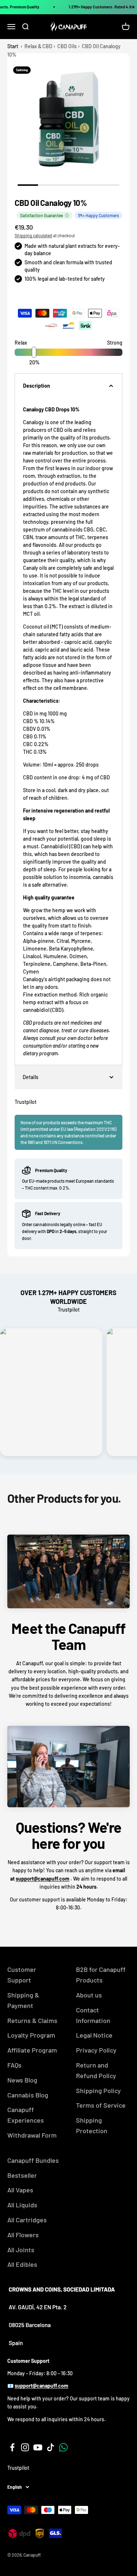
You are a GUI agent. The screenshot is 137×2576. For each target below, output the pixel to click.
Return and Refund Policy (96, 2070)
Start (13, 46)
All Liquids (22, 2205)
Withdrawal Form (32, 2135)
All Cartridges (27, 2220)
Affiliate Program (32, 2050)
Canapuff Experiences (26, 2115)
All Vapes (20, 2190)
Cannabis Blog (28, 2095)
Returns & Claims (32, 2020)
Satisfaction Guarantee (41, 215)
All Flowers (23, 2235)
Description (37, 386)
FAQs (14, 2065)
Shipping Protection (92, 2125)
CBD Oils (67, 46)
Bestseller (22, 2175)
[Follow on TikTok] (51, 2447)
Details (31, 1077)
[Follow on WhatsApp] (63, 2447)
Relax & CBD (38, 46)
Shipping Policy (98, 2091)
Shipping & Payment (23, 2000)
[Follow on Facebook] (12, 2447)
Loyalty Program (31, 2035)
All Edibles (22, 2264)
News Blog (22, 2080)
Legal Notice (94, 2035)
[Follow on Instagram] (25, 2447)
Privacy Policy (96, 2050)
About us (89, 1995)
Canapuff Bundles (33, 2160)
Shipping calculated (33, 235)
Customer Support (22, 1975)
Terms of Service (101, 2105)
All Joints (21, 2250)
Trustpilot (26, 1102)
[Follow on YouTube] (38, 2447)
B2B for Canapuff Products (101, 1975)
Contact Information (93, 2015)
